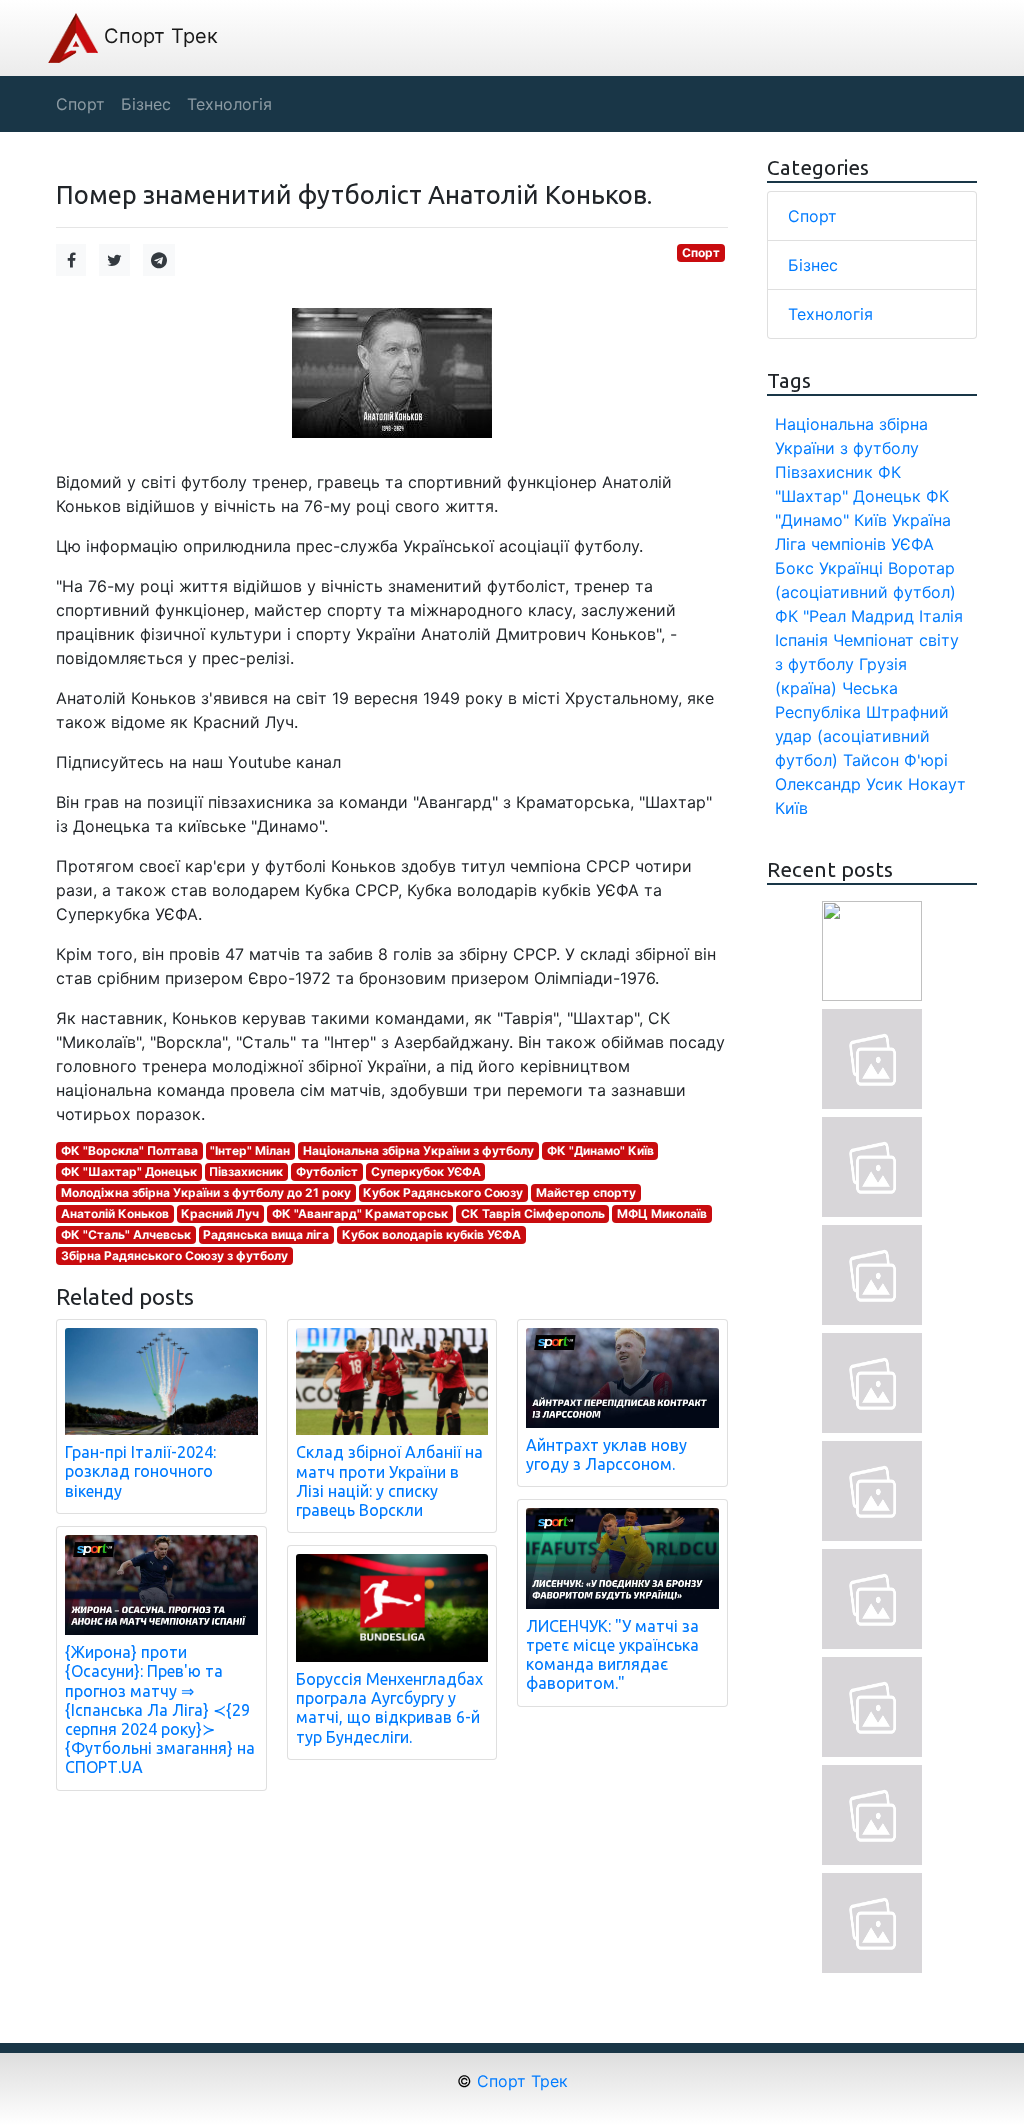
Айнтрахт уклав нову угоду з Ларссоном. (606, 1454)
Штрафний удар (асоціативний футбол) (862, 736)
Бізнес (813, 265)
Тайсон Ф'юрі (895, 760)
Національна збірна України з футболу (418, 1150)
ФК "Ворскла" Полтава (129, 1150)
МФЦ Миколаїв (662, 1213)
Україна (921, 520)
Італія (941, 616)
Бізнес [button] (146, 104)
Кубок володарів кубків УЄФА (431, 1234)
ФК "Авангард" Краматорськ (360, 1213)
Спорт (701, 252)
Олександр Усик (839, 784)
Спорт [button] (80, 104)
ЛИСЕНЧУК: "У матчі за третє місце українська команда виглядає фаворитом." (612, 1655)
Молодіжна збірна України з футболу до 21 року (206, 1192)
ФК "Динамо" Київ (600, 1150)
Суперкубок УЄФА (426, 1171)
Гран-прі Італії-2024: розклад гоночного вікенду (140, 1471)
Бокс (794, 568)
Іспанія (801, 640)
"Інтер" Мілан (250, 1150)
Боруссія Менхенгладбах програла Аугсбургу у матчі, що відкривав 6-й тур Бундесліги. (389, 1708)
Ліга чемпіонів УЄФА (854, 544)
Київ (791, 808)
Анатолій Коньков (115, 1213)
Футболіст (327, 1171)
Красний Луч (220, 1213)
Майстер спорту (586, 1192)
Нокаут (937, 784)
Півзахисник (246, 1171)
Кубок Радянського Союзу (443, 1192)
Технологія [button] (229, 104)
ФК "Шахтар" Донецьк (129, 1171)
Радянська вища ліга (266, 1234)
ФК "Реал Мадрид (844, 616)
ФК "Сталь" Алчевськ (126, 1234)
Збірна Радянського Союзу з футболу (174, 1255)
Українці (851, 568)
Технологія (830, 314)
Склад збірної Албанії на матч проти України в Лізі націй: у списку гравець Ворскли (389, 1481)
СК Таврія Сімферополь (533, 1213)
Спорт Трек (158, 36)
